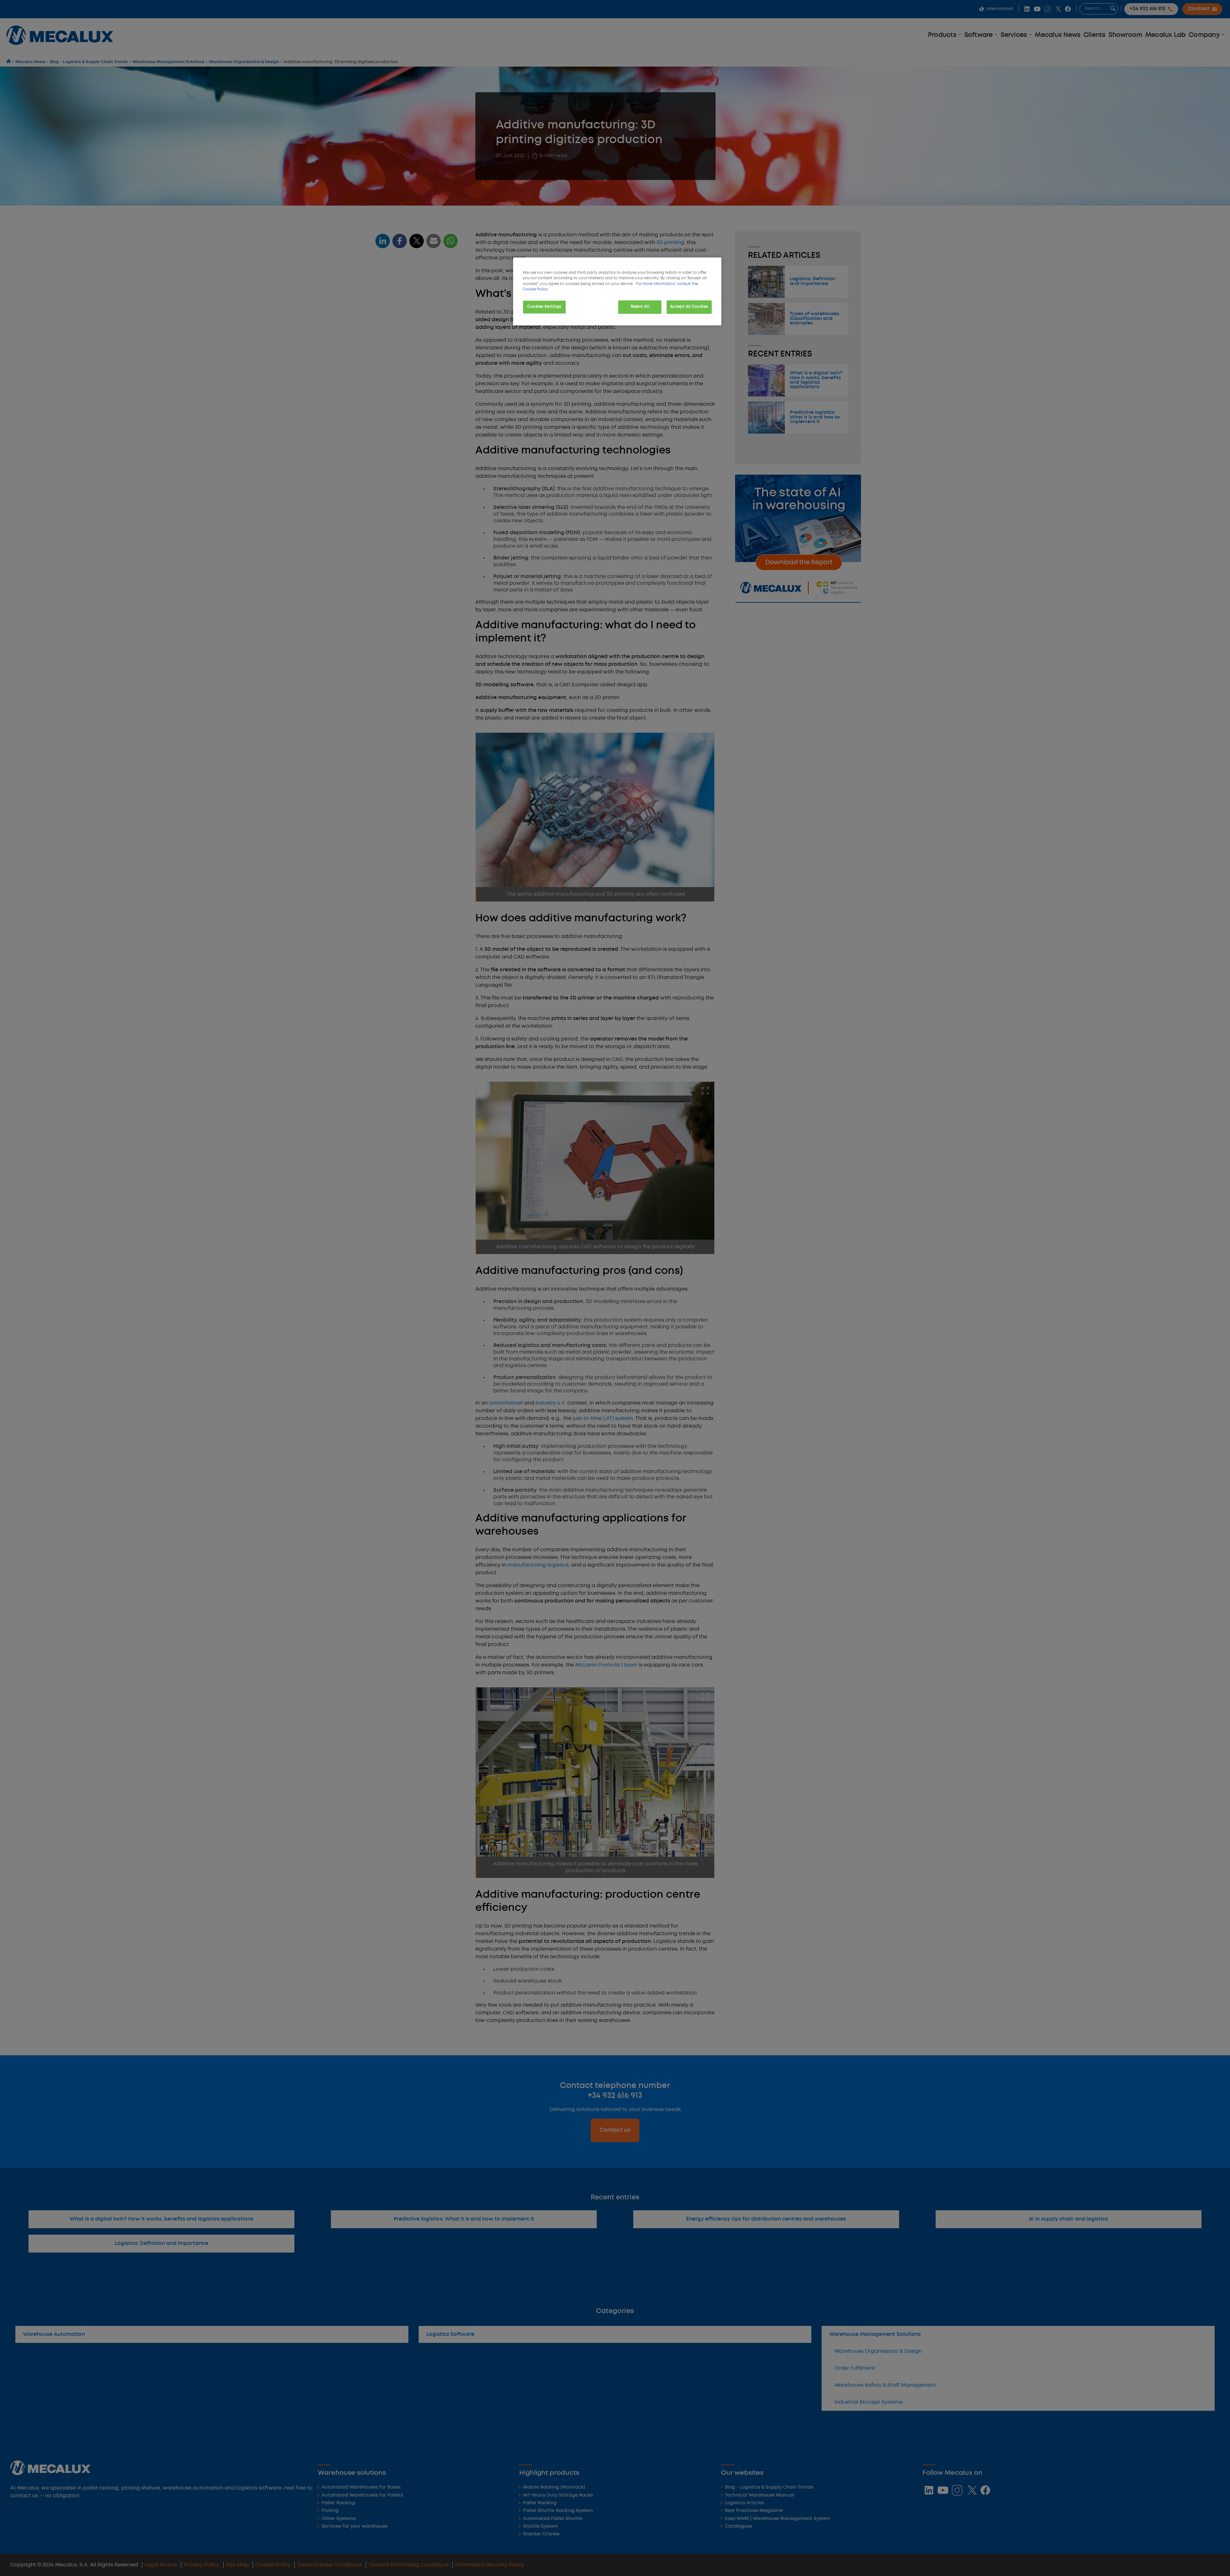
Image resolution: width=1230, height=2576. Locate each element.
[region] (617, 291)
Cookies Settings (544, 307)
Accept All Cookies (689, 307)
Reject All (640, 307)
